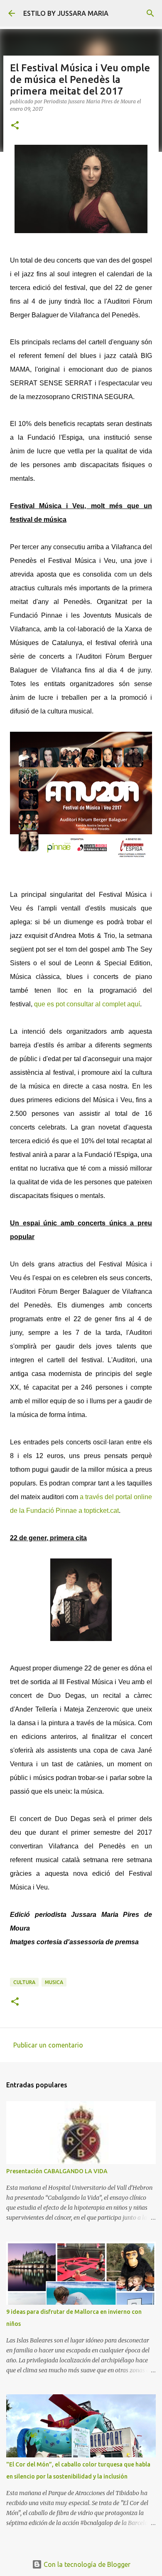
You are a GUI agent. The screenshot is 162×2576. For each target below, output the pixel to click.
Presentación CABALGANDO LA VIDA (57, 2171)
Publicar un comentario (48, 2045)
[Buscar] (150, 13)
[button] (15, 126)
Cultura (24, 1982)
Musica (54, 1982)
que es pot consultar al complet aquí (87, 1004)
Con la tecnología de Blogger (86, 2564)
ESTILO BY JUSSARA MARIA (66, 13)
